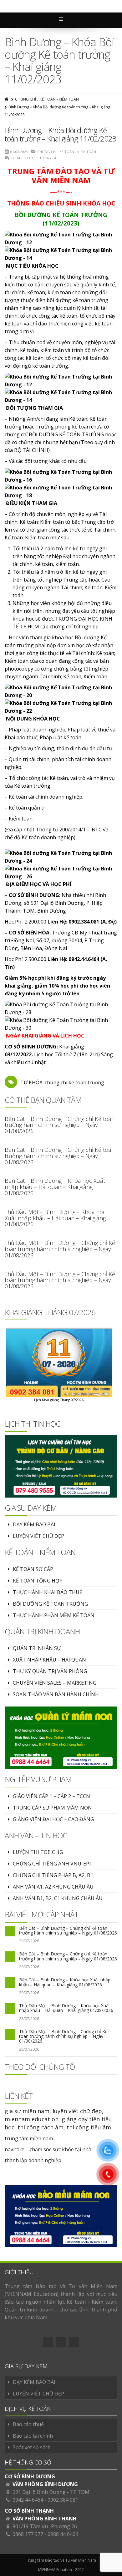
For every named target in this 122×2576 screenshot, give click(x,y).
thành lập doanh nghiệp (33, 2160)
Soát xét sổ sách (32, 2447)
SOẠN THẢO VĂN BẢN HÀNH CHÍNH (56, 1694)
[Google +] (61, 2342)
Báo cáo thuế (28, 2424)
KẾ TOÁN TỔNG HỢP (38, 1581)
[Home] (7, 99)
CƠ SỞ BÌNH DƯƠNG (30, 2476)
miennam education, (32, 2119)
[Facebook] (48, 2342)
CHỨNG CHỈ (25, 99)
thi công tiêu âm (89, 2127)
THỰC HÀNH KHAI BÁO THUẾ (48, 1592)
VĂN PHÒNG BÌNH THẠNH (45, 2519)
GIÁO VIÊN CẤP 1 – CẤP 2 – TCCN (51, 1796)
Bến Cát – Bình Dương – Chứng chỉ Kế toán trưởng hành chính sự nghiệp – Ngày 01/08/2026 (60, 1125)
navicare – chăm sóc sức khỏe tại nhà (48, 2149)
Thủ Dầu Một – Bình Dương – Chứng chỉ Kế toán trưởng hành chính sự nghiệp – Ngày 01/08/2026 (60, 1249)
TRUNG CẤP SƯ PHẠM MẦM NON (52, 1808)
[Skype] (74, 2342)
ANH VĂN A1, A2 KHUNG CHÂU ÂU (53, 1887)
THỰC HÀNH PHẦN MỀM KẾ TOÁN (54, 1615)
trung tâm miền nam (29, 2138)
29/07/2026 (29, 1941)
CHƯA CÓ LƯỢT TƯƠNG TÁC (35, 158)
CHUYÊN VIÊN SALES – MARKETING (55, 1683)
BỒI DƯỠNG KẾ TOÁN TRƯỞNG (50, 1604)
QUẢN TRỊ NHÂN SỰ (37, 1648)
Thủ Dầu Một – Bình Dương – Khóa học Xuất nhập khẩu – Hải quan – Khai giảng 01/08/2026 (55, 1218)
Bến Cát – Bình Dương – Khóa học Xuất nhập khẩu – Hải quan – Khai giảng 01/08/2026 (55, 1187)
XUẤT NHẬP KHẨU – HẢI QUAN (49, 1660)
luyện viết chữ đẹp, (78, 2111)
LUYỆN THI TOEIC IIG (38, 1852)
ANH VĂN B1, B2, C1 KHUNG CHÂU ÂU (58, 1898)
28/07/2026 (29, 2019)
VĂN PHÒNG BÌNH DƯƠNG (45, 2484)
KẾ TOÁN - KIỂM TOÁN (59, 99)
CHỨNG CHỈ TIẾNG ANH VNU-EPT (53, 1864)
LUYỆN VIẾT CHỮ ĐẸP (38, 1536)
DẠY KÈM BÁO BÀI (34, 1524)
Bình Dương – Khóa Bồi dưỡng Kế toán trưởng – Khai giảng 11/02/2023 (61, 134)
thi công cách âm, (41, 2127)
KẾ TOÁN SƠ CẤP (33, 1569)
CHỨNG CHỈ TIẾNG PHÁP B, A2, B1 (53, 1875)
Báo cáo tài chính (33, 2436)
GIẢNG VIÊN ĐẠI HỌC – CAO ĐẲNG (53, 1819)
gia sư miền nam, (29, 2111)
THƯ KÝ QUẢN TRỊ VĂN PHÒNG (50, 1671)
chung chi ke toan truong (74, 1082)
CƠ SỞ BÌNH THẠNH (29, 2511)
